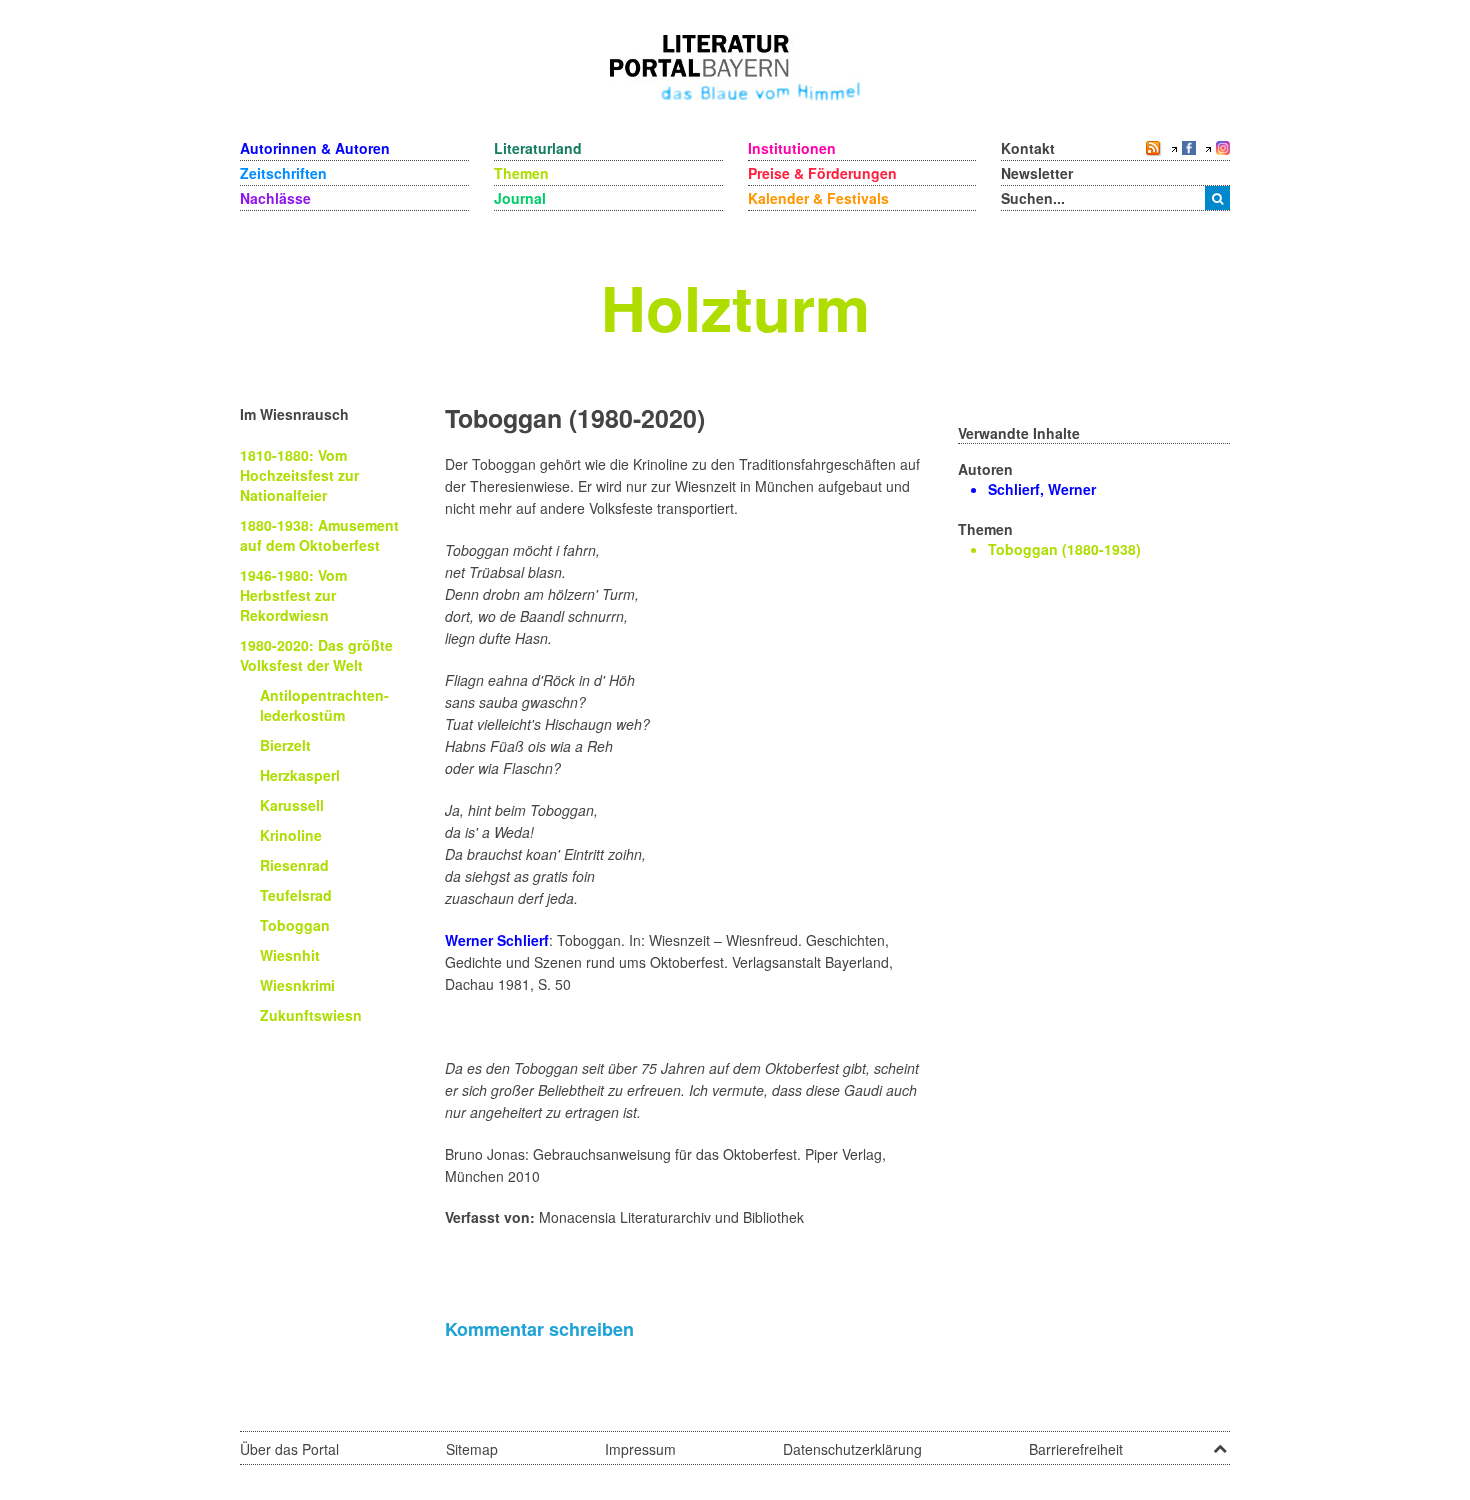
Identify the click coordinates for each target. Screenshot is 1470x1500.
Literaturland (538, 148)
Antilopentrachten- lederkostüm (324, 705)
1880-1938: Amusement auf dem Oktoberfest (319, 535)
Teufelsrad (296, 895)
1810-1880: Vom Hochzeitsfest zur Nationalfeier (299, 475)
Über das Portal (289, 1449)
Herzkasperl (300, 775)
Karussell (292, 805)
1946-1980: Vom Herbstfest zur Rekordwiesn (293, 595)
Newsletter (1037, 173)
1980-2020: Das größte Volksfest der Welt (316, 655)
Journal (520, 198)
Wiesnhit (290, 955)
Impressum (640, 1449)
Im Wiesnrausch (294, 414)
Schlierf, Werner (1042, 489)
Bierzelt (285, 745)
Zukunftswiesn (311, 1015)
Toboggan (295, 925)
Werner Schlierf (497, 940)
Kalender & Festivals (818, 198)
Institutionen (792, 148)
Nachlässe (275, 198)
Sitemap (472, 1449)
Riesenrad (294, 865)
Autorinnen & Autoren (315, 148)
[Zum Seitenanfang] (1220, 1442)
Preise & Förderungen (822, 173)
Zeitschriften (283, 173)
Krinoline (291, 835)
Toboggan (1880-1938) (1064, 549)
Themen (521, 173)
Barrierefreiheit (1076, 1449)
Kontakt (1028, 148)
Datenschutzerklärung (852, 1449)
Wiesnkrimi (297, 985)
